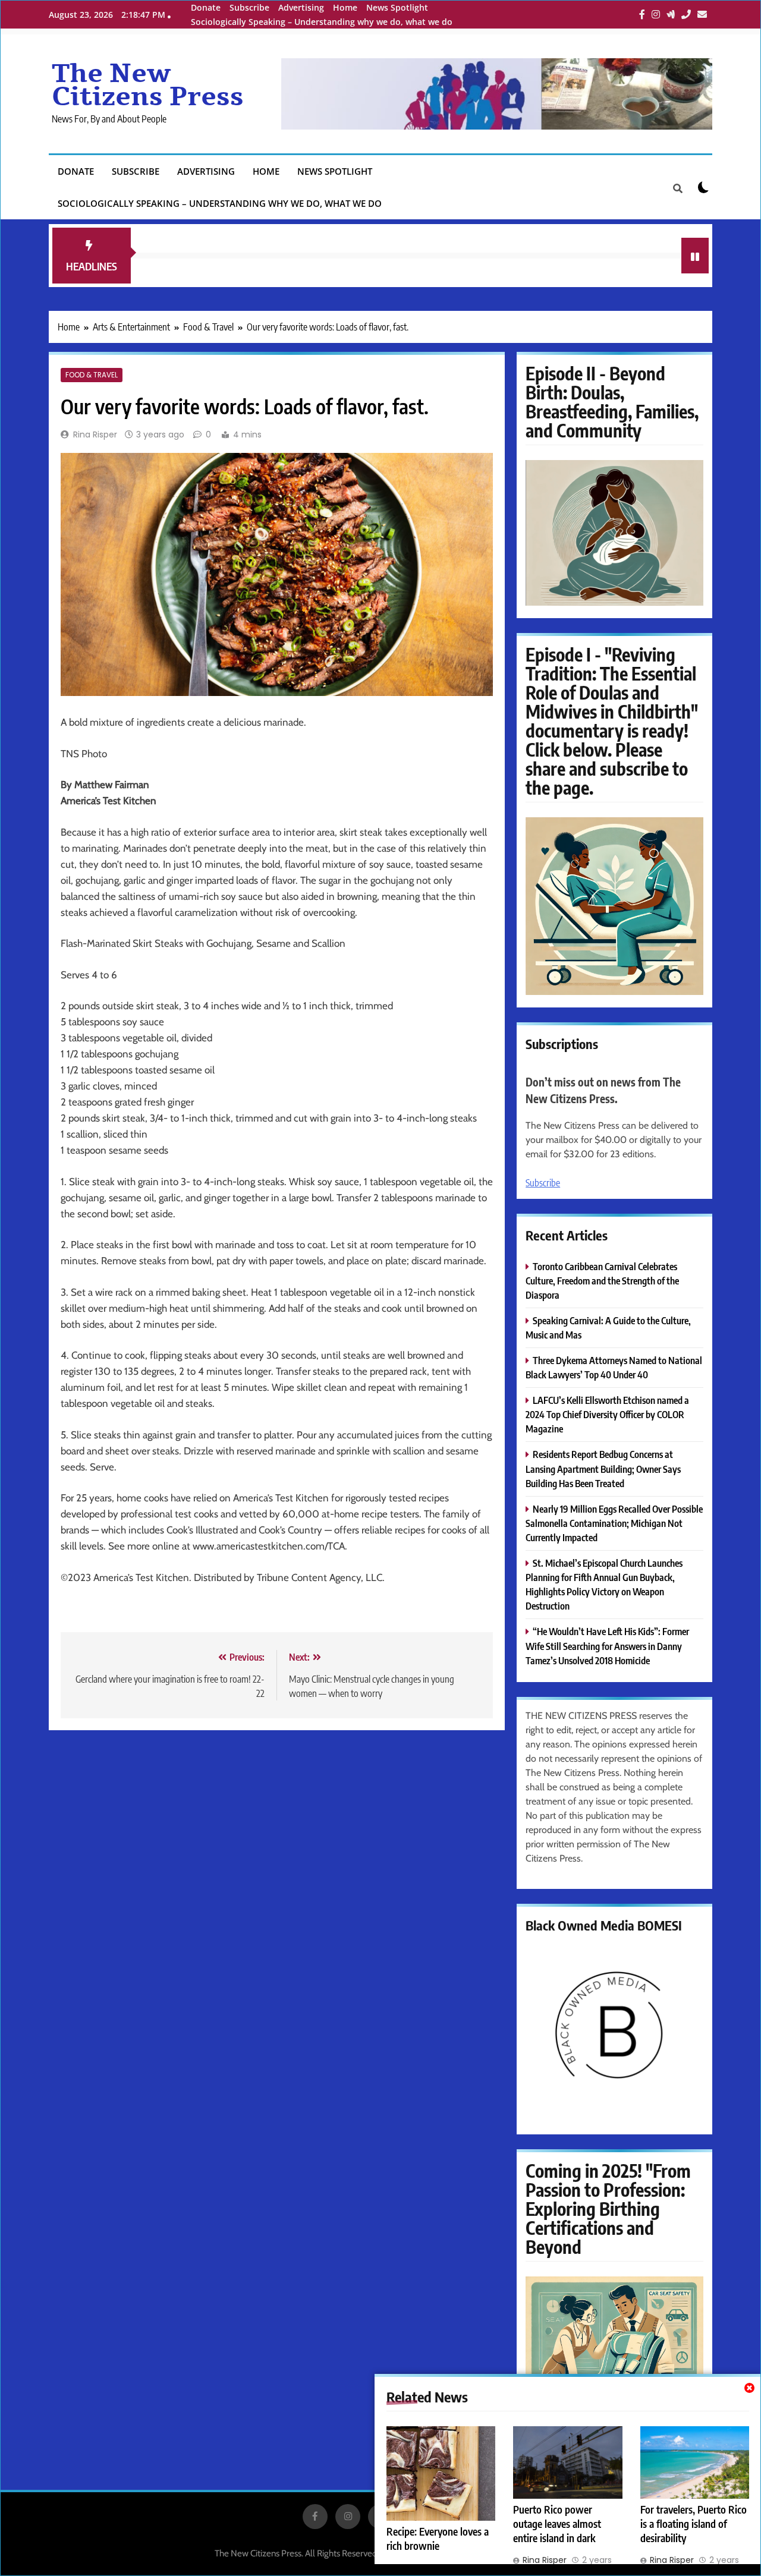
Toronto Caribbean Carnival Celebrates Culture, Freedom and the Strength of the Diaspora (602, 1281)
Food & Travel (92, 375)
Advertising (301, 7)
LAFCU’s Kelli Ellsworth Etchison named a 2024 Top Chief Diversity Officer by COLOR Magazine (607, 1414)
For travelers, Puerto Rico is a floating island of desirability (694, 2524)
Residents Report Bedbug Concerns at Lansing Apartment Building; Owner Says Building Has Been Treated (603, 1468)
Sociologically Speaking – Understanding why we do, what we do (322, 22)
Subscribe (249, 7)
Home (345, 7)
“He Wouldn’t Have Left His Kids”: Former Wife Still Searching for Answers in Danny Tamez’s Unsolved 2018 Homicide (607, 1646)
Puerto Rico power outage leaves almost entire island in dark (557, 2524)
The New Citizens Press (148, 85)
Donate (206, 7)
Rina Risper (95, 434)
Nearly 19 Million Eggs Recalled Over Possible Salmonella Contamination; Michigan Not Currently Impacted (614, 1523)
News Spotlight (397, 7)
